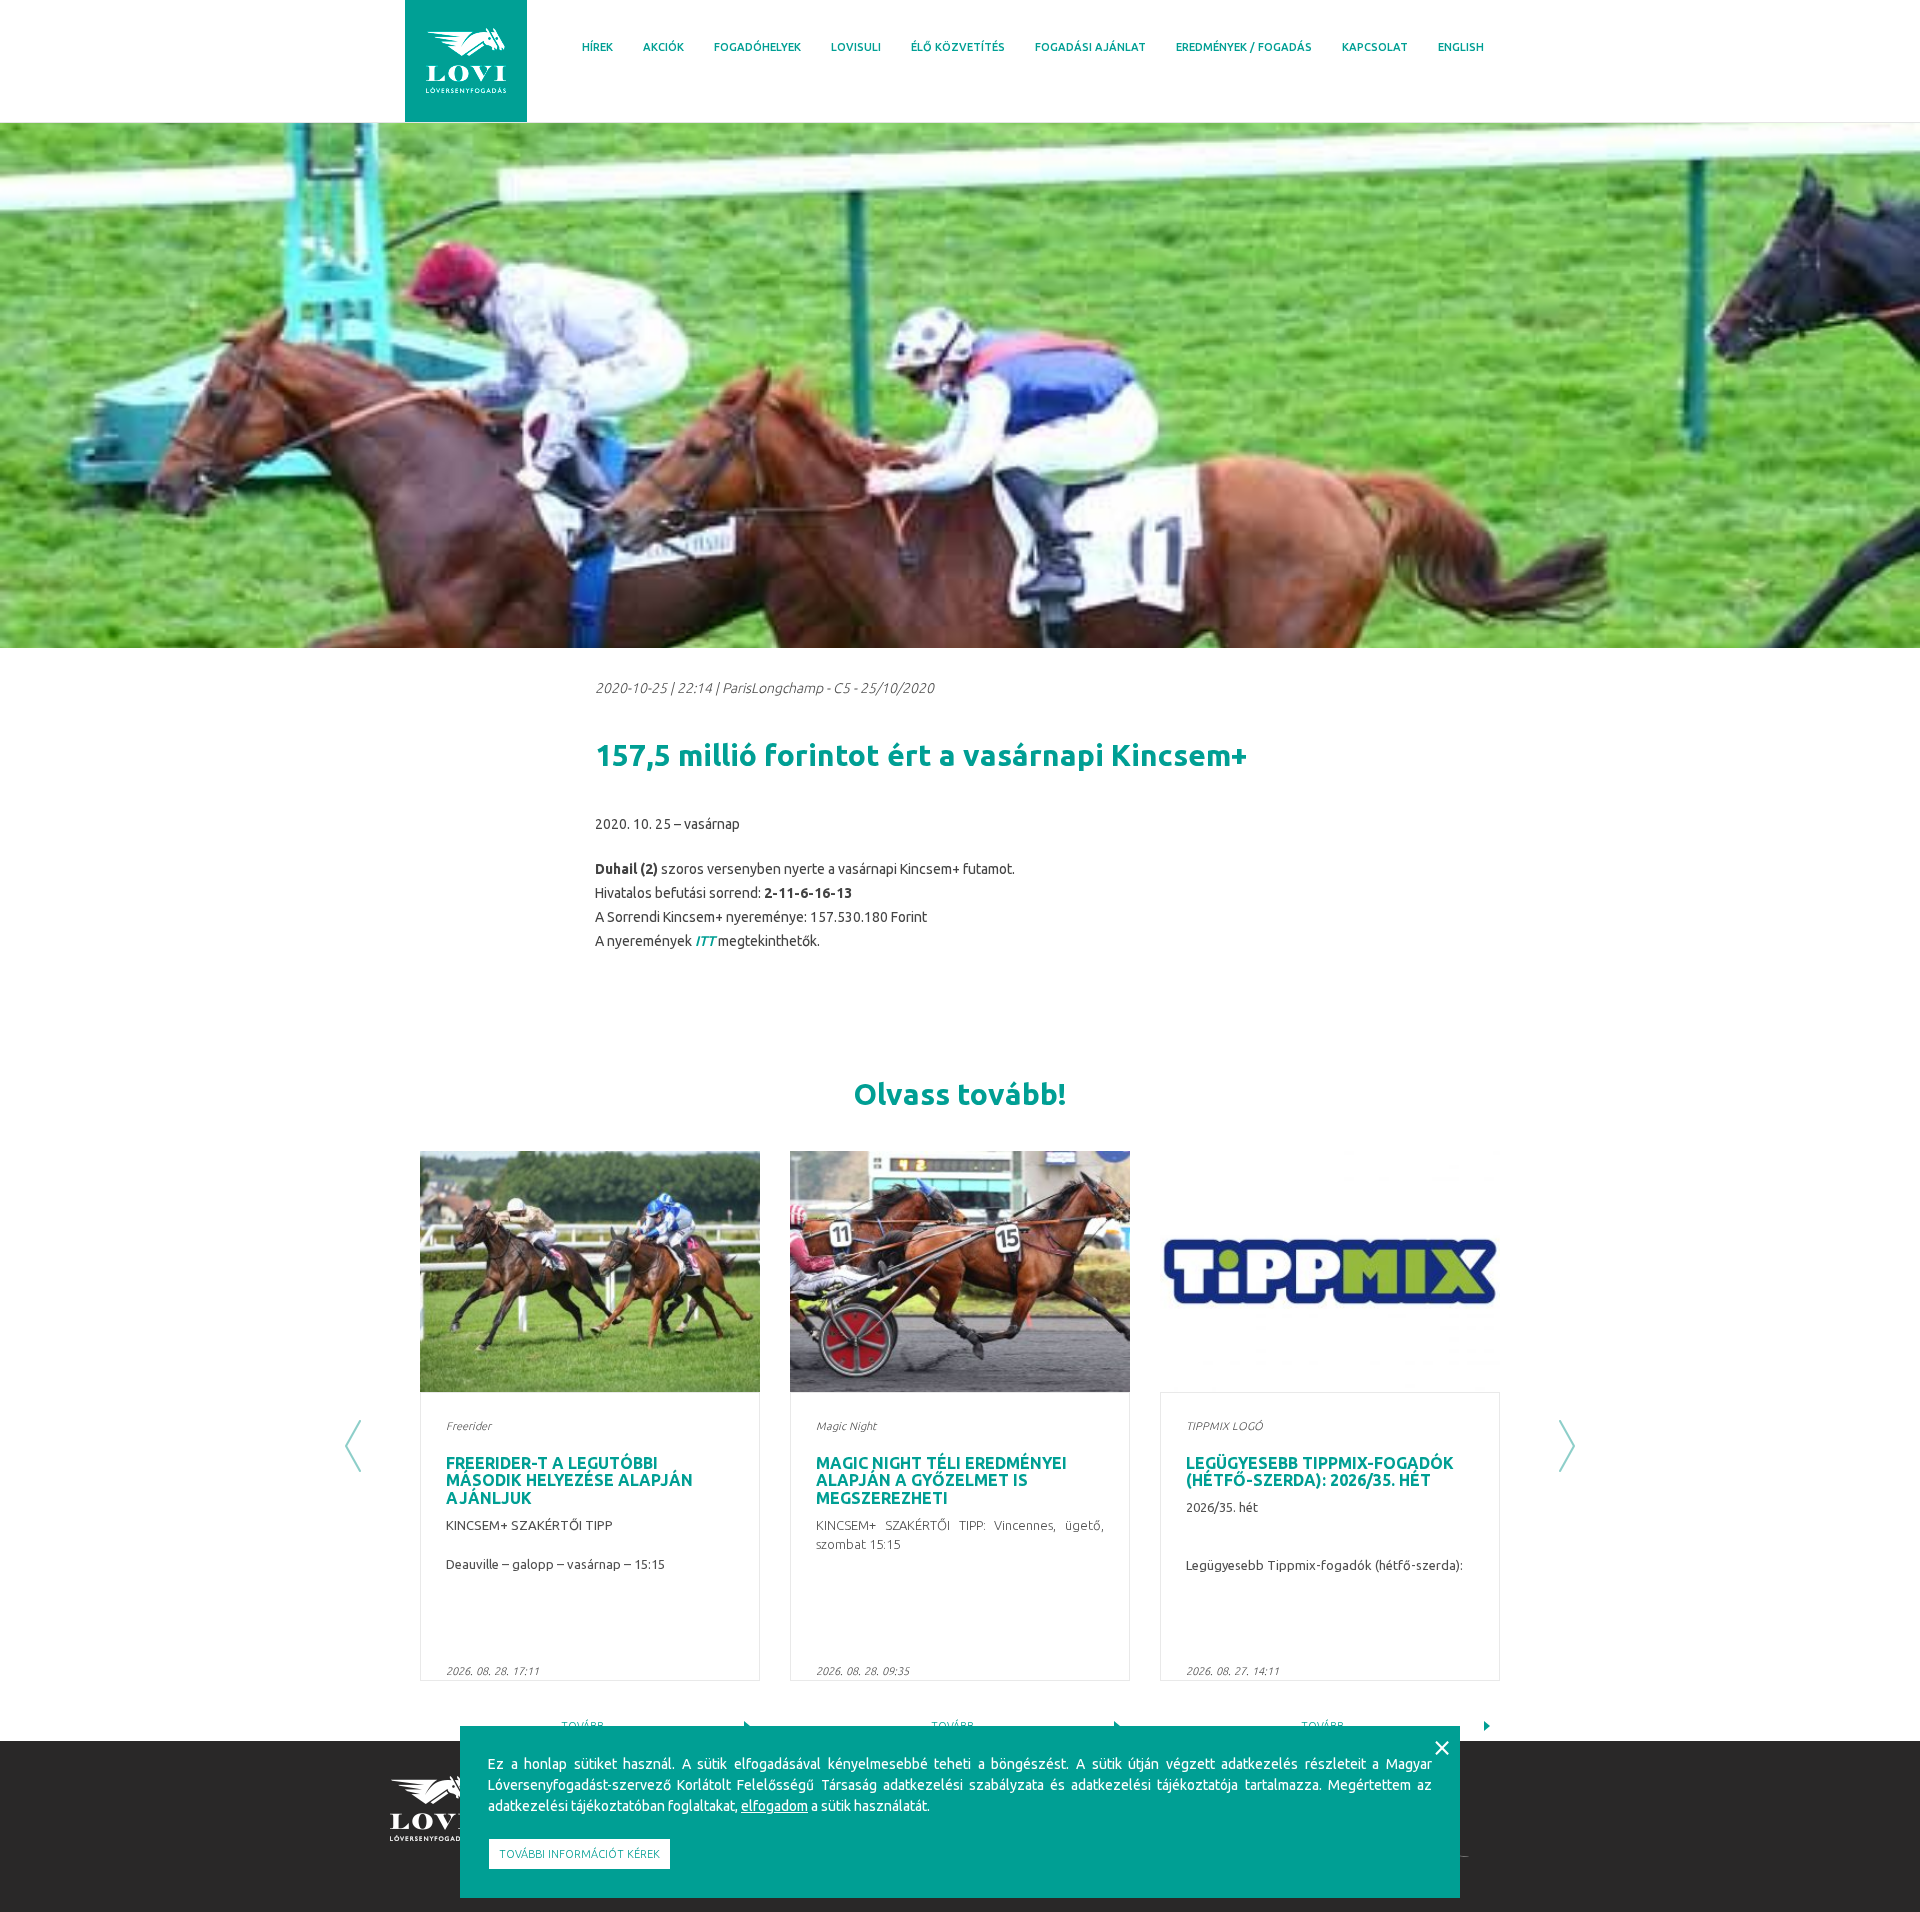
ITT (705, 941)
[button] (353, 1446)
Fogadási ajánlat (1090, 47)
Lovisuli (856, 47)
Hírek (597, 47)
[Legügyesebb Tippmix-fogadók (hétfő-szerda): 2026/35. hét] (1330, 1271)
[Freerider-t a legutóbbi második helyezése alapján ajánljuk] (590, 1271)
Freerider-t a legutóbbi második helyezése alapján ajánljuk (569, 1480)
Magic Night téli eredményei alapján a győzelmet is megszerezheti (941, 1480)
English (1461, 47)
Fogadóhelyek (757, 47)
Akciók (663, 47)
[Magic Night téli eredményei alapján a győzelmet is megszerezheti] (960, 1271)
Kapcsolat (1375, 47)
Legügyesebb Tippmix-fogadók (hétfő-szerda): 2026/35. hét (1320, 1472)
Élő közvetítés (958, 47)
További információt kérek (579, 1854)
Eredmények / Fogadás (1244, 47)
